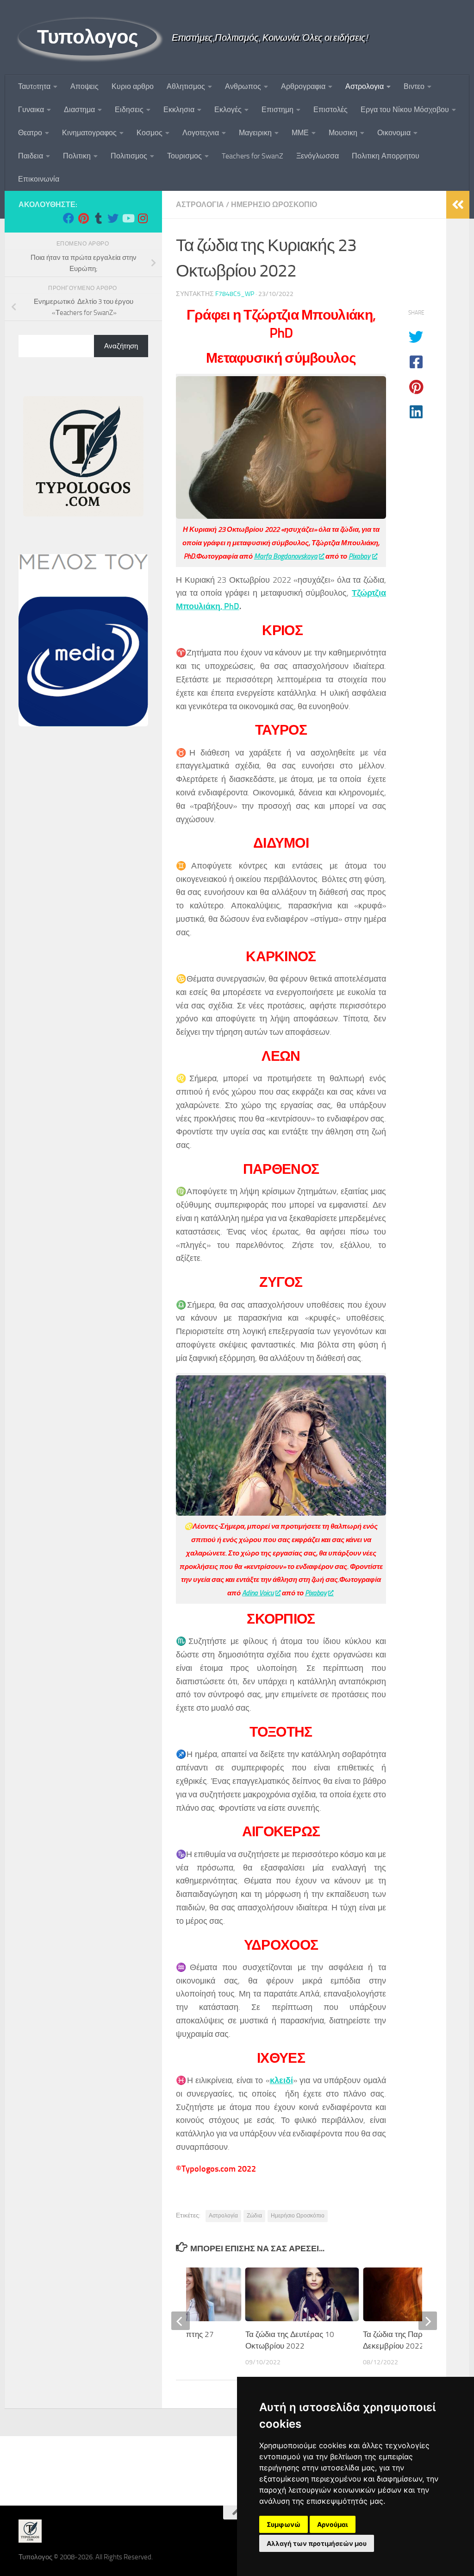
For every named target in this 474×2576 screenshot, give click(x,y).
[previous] (181, 2321)
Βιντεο (414, 86)
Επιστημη (278, 110)
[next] (428, 2321)
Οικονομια (394, 133)
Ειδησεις (129, 110)
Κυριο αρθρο (133, 86)
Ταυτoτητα (34, 86)
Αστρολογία (223, 2216)
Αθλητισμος (186, 86)
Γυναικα (31, 110)
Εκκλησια (179, 110)
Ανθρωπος (243, 86)
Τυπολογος (88, 37)
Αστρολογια (365, 86)
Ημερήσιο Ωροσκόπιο (298, 2216)
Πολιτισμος (129, 156)
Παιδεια (31, 156)
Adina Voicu (258, 1593)
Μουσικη (343, 133)
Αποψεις (84, 86)
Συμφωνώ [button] (284, 2524)
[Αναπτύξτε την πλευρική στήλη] (458, 205)
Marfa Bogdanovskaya (286, 556)
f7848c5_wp (235, 294)
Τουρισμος (184, 156)
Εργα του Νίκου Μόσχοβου (405, 110)
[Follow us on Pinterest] (83, 218)
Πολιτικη (77, 156)
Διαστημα (79, 110)
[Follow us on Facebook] (69, 218)
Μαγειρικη (255, 133)
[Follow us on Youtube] (128, 218)
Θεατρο (30, 133)
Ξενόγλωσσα (318, 156)
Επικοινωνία (39, 179)
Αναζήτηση (121, 346)
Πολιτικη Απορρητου (386, 156)
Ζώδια (254, 2216)
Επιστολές (331, 110)
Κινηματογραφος (89, 133)
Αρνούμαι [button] (333, 2524)
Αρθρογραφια (303, 86)
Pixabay (359, 556)
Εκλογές (228, 110)
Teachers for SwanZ (253, 156)
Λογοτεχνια (201, 133)
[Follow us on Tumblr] (98, 218)
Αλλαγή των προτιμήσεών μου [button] (317, 2543)
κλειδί (281, 2080)
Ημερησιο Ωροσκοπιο (274, 205)
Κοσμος (150, 133)
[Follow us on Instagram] (143, 218)
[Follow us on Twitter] (113, 218)
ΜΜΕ (300, 133)
